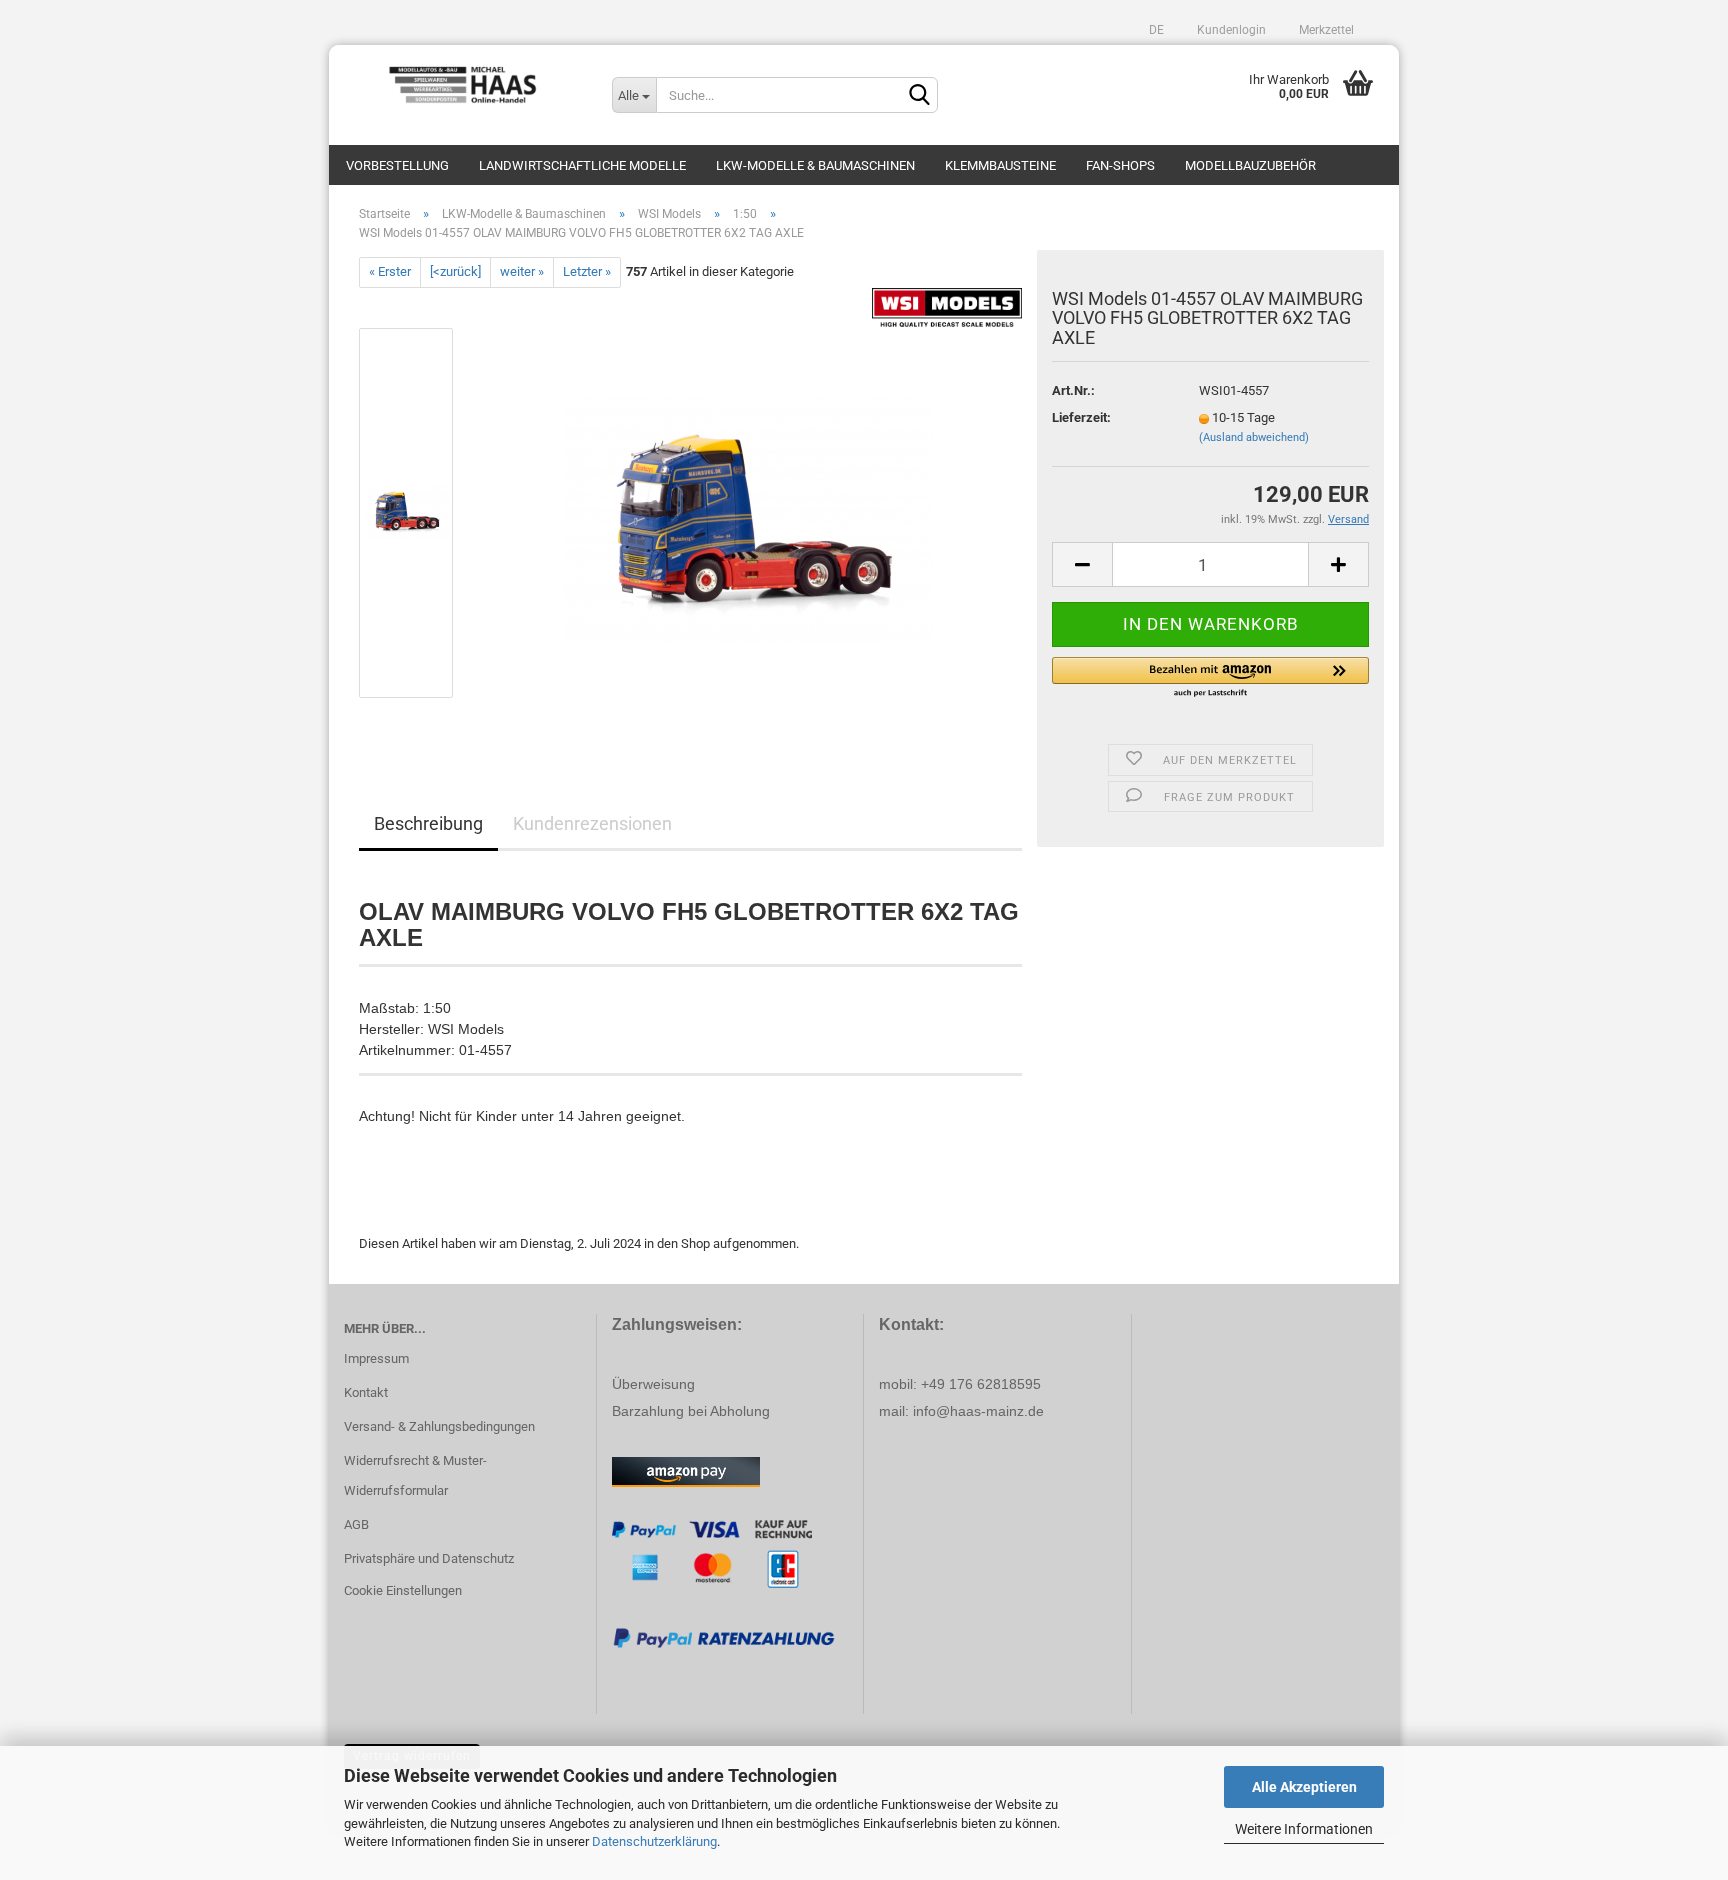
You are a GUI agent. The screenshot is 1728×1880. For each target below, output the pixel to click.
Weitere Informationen (1304, 1829)
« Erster (390, 271)
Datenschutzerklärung (654, 1841)
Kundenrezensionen (592, 823)
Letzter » (587, 271)
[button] (1210, 678)
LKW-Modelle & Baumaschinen (815, 165)
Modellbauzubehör (1250, 165)
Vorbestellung (397, 165)
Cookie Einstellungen (403, 1590)
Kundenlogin (1230, 30)
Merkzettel (1325, 30)
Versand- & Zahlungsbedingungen (439, 1426)
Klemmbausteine (1000, 165)
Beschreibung (428, 823)
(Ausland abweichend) (1254, 437)
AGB (356, 1524)
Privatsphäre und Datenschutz (429, 1558)
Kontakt (366, 1392)
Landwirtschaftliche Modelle (582, 165)
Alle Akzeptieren (1304, 1787)
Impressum (376, 1358)
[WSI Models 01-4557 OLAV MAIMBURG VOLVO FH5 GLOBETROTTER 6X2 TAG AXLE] (748, 511)
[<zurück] (455, 271)
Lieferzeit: (1081, 417)
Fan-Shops (1120, 165)
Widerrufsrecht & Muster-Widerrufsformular (415, 1475)
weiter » (522, 271)
